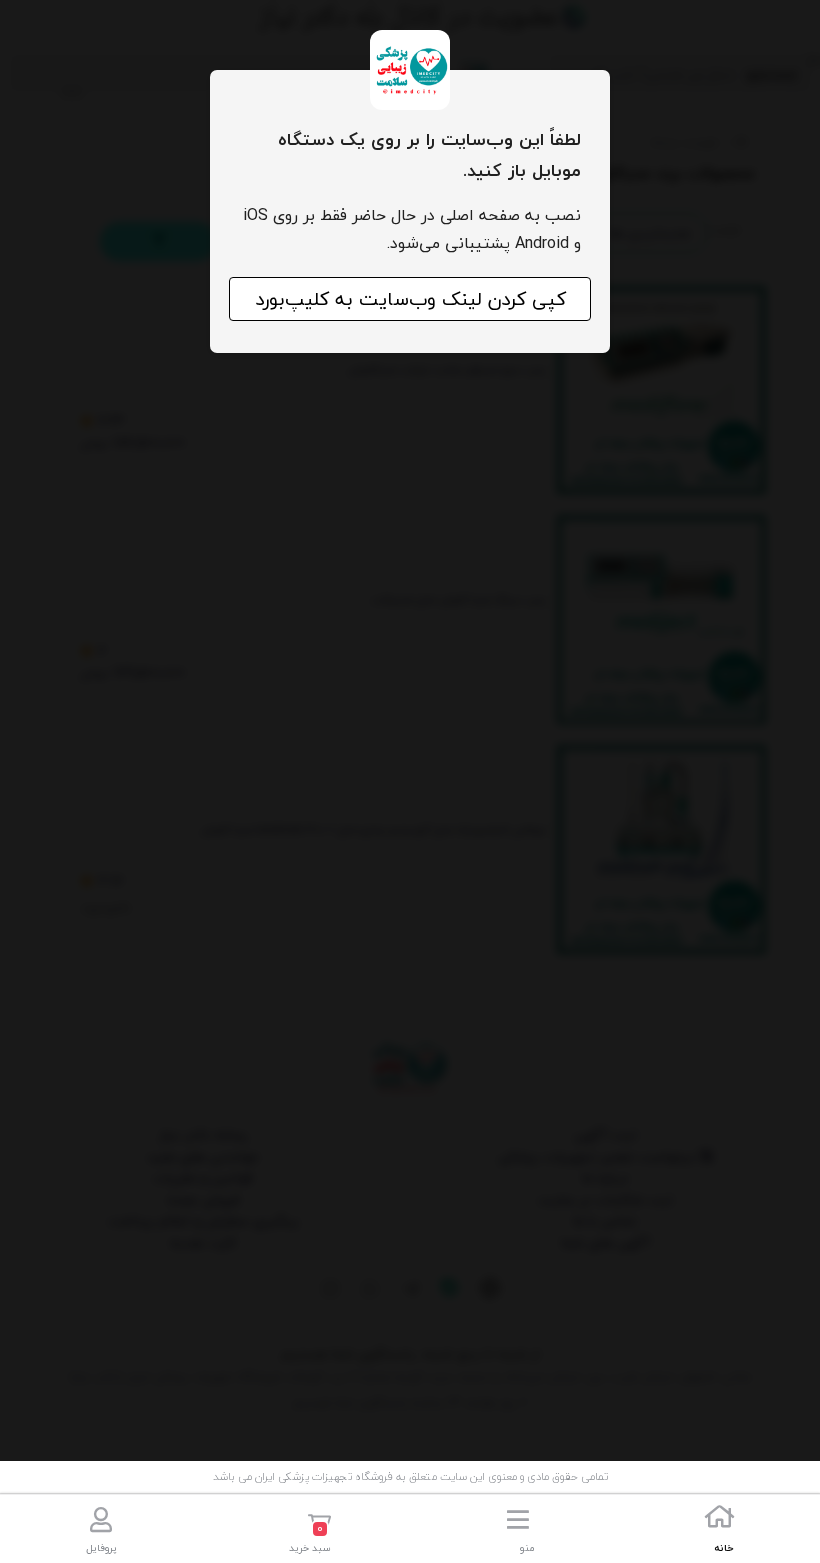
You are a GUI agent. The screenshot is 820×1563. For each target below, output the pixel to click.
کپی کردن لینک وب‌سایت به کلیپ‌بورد (410, 299)
